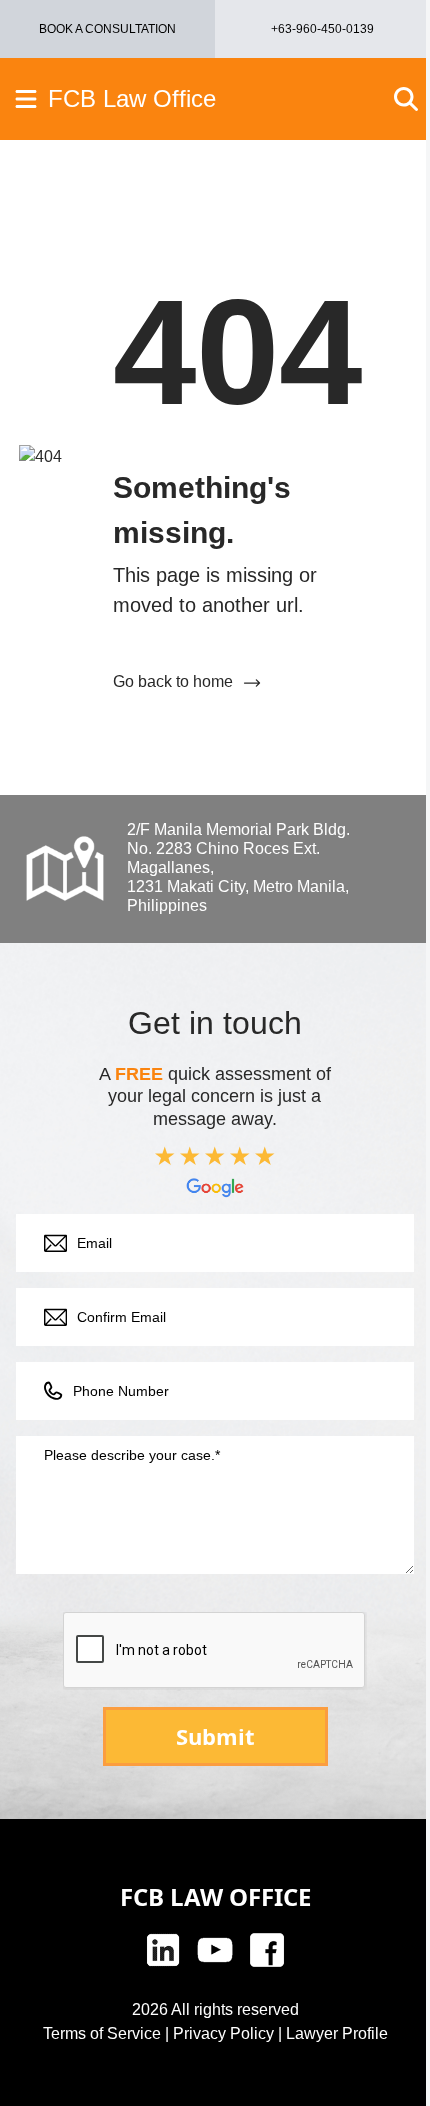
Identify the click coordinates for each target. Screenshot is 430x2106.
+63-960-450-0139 (322, 29)
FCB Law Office (132, 98)
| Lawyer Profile (331, 2033)
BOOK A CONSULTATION (107, 29)
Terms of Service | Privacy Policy (158, 2033)
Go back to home (173, 681)
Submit (215, 1736)
